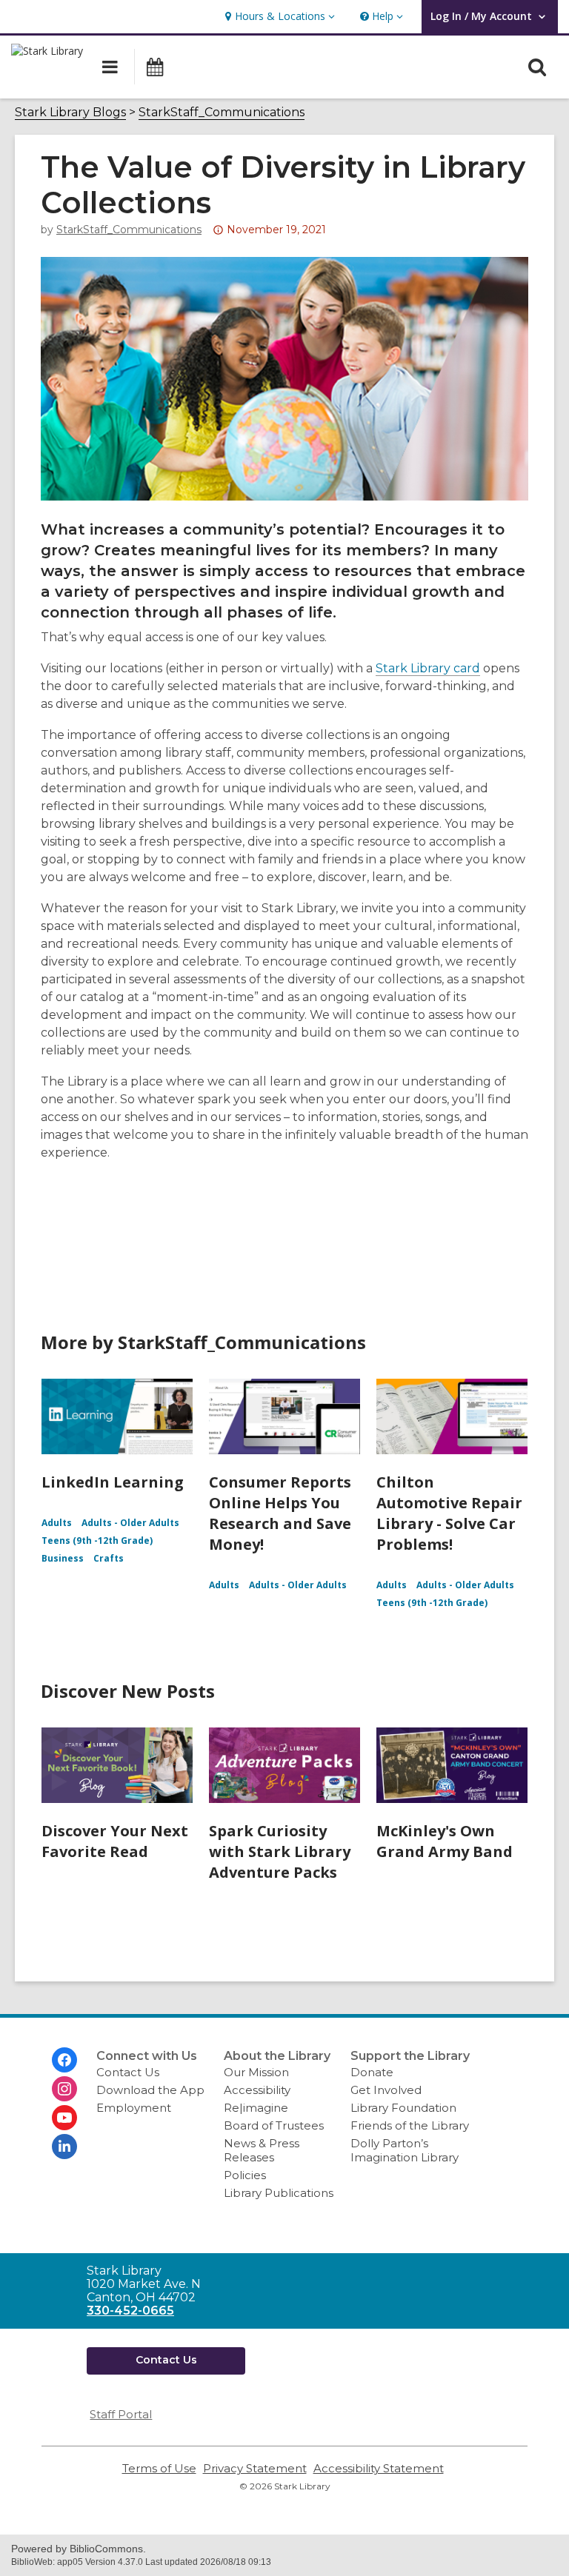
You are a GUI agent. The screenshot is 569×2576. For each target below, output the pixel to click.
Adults (57, 1523)
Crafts (109, 1558)
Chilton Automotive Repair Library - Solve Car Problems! (449, 1513)
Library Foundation (403, 2108)
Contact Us (128, 2072)
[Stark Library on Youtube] (64, 2118)
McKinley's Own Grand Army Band (445, 1841)
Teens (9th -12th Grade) (97, 1540)
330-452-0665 (130, 2311)
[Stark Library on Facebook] (64, 2060)
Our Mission (256, 2072)
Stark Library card (428, 668)
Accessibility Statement (379, 2468)
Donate (372, 2072)
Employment (134, 2108)
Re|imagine (256, 2108)
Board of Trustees (274, 2125)
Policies (245, 2175)
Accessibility (257, 2090)
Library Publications (279, 2193)
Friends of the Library (410, 2125)
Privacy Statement (255, 2468)
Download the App (150, 2090)
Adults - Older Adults (130, 1523)
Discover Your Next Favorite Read (115, 1841)
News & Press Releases (262, 2150)
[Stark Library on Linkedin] (64, 2147)
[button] (278, 17)
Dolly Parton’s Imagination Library (405, 2150)
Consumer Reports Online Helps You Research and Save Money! (280, 1513)
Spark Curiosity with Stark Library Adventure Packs (280, 1851)
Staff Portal (121, 2414)
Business (63, 1558)
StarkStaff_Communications (222, 113)
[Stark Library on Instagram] (64, 2089)
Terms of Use (159, 2468)
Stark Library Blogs (70, 113)
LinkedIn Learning (113, 1482)
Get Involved (386, 2090)
